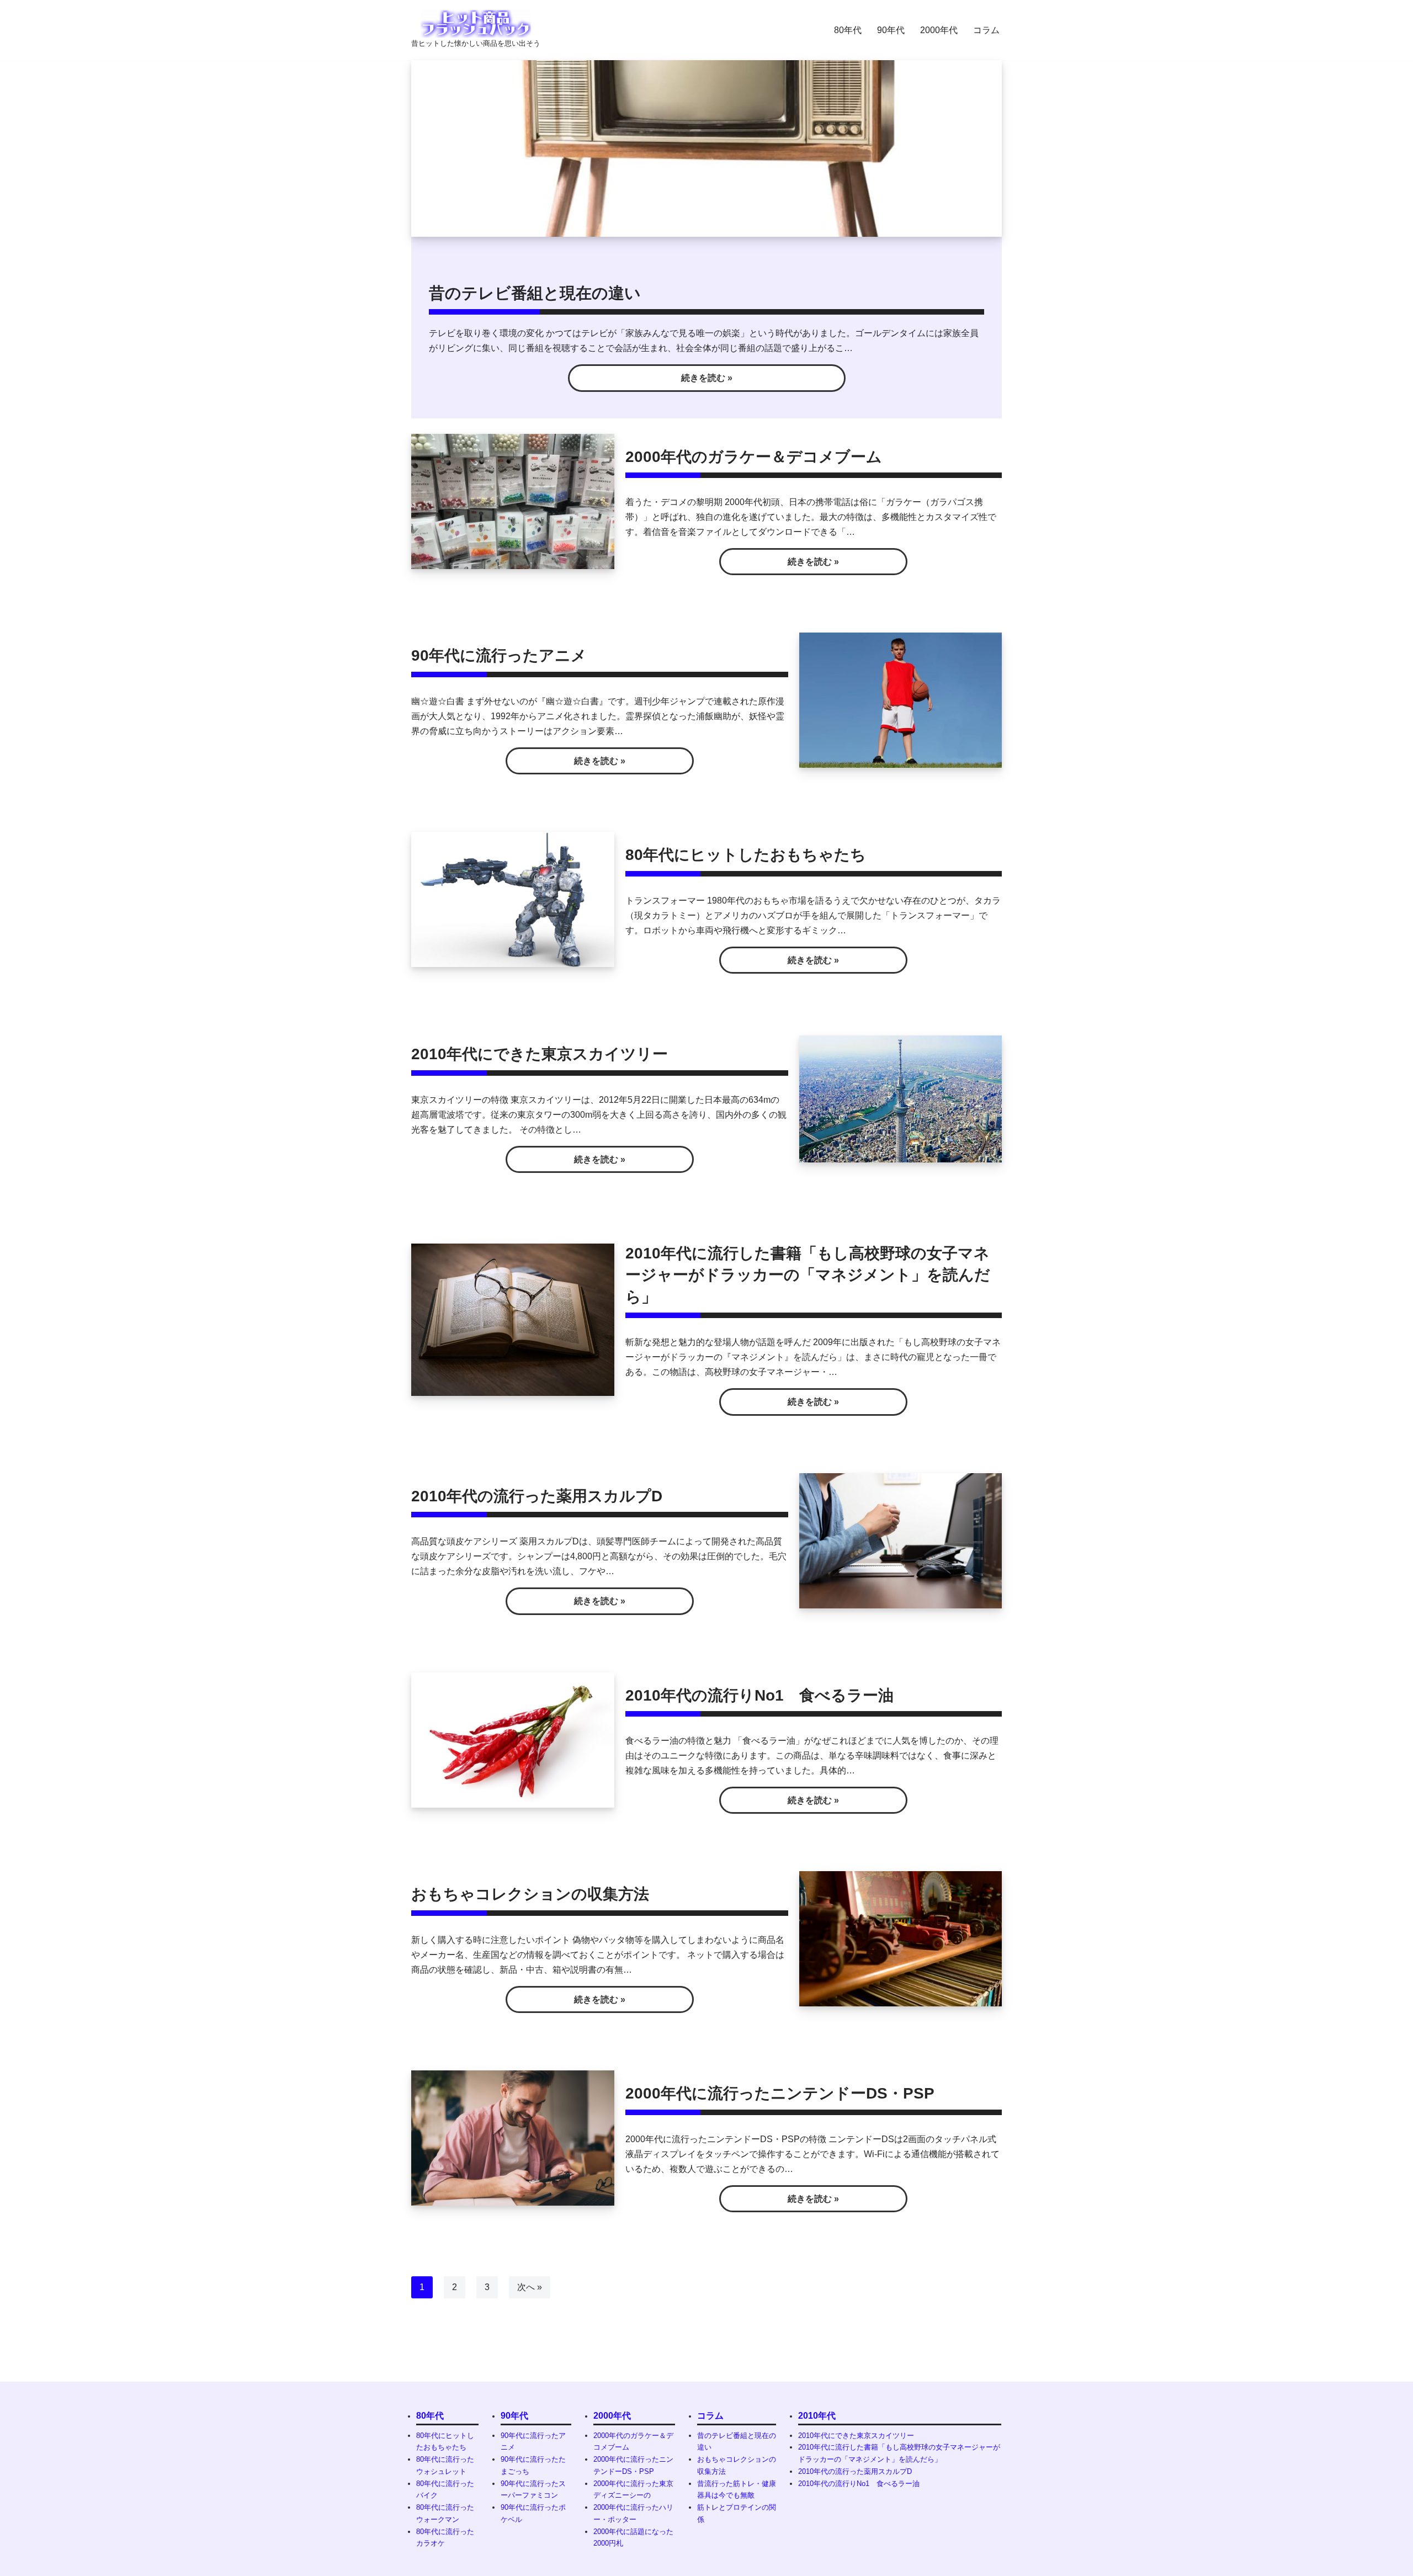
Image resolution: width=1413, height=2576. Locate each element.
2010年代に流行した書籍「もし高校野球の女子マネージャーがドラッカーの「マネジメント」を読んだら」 (808, 1275)
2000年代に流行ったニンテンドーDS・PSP (780, 2093)
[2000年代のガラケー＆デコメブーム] (513, 501)
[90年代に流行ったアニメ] (901, 700)
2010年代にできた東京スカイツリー (540, 1054)
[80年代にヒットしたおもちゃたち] (513, 899)
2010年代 (817, 2416)
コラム (986, 30)
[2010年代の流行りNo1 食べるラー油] (513, 1740)
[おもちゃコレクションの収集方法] (901, 1939)
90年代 (891, 30)
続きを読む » (650, 382)
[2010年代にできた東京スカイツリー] (901, 1099)
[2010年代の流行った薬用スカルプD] (901, 1541)
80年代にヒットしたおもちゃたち (746, 855)
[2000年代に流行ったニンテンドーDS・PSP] (513, 2138)
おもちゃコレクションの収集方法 (530, 1894)
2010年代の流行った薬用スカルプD (537, 1496)
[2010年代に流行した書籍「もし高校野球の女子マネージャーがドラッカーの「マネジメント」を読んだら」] (513, 1320)
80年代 (848, 30)
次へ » (530, 2287)
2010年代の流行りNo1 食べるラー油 (759, 1695)
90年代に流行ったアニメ (499, 655)
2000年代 (939, 30)
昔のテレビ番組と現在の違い (535, 293)
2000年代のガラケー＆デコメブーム (754, 457)
